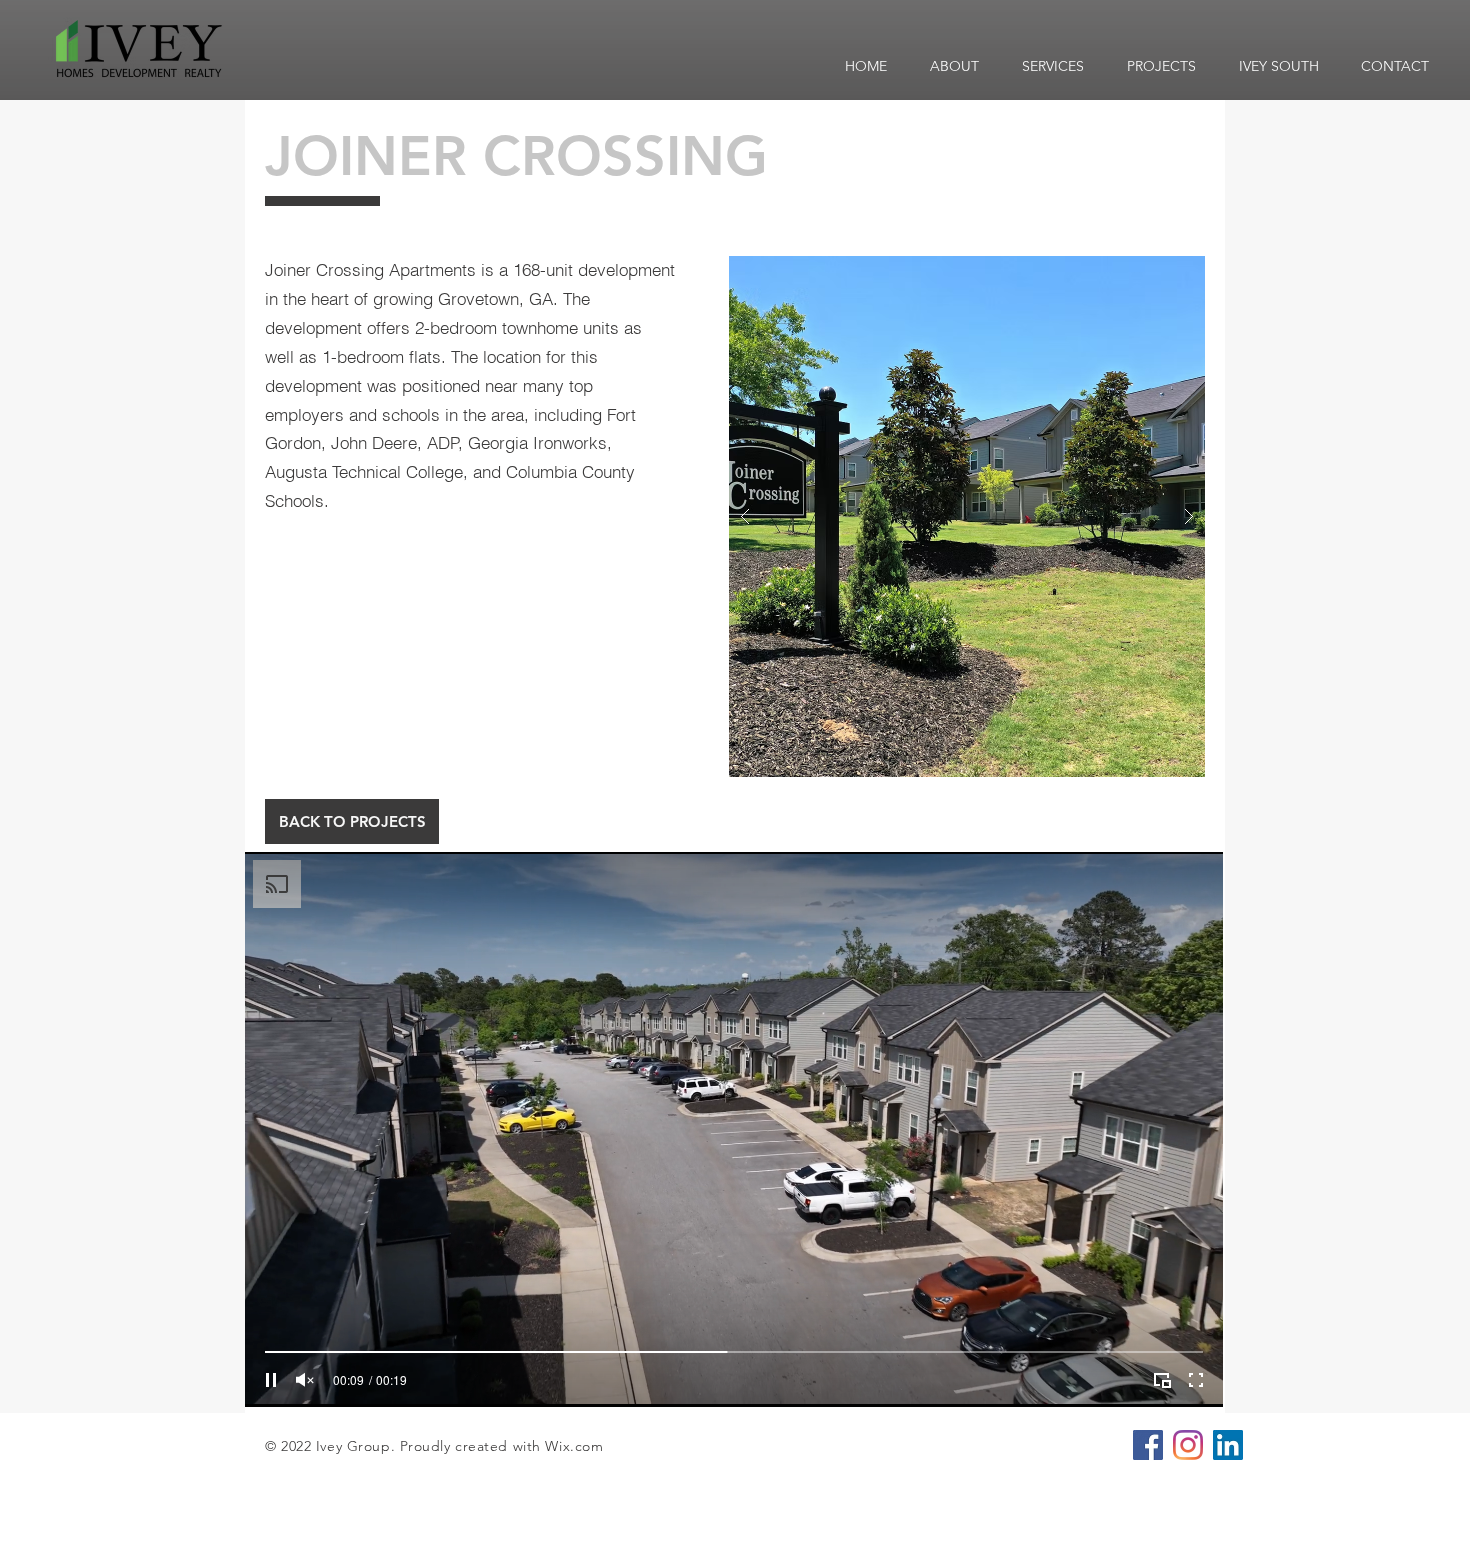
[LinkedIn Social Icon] (1228, 1445)
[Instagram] (1188, 1445)
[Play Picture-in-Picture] (1162, 1380)
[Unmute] (305, 1380)
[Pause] (271, 1380)
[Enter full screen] (1196, 1380)
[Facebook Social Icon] (1148, 1445)
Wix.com (574, 1446)
